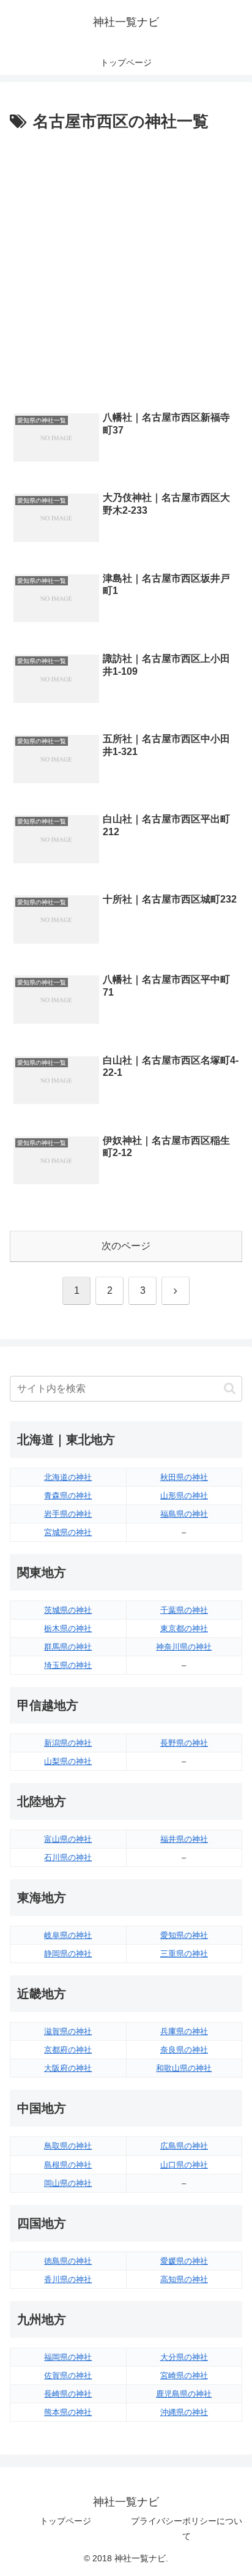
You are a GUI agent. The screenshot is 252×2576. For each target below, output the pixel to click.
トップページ (65, 2521)
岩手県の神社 (68, 1514)
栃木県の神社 (68, 1628)
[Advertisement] (126, 268)
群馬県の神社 (68, 1647)
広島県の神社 (184, 2146)
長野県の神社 (184, 1743)
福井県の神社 (184, 1839)
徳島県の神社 (68, 2261)
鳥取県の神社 (68, 2146)
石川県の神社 (68, 1857)
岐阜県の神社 (68, 1935)
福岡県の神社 (68, 2357)
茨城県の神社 (68, 1610)
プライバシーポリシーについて (187, 2529)
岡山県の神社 (68, 2183)
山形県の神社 (184, 1496)
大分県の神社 (184, 2357)
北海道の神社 (68, 1477)
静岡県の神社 (68, 1954)
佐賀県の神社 (68, 2375)
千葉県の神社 (184, 1610)
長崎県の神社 (68, 2394)
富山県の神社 (68, 1839)
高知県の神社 (184, 2279)
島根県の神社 (68, 2165)
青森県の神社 (68, 1496)
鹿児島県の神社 (184, 2394)
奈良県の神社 (184, 2050)
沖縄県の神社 (184, 2412)
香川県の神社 (68, 2279)
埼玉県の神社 (68, 1665)
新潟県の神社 (68, 1743)
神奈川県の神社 (184, 1647)
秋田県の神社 (184, 1477)
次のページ (126, 1246)
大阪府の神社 (68, 2068)
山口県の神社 (184, 2165)
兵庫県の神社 (184, 2031)
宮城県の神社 (68, 1532)
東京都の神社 (184, 1628)
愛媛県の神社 (184, 2261)
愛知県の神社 (184, 1935)
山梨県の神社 (68, 1761)
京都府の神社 (68, 2050)
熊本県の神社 (68, 2412)
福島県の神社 (184, 1514)
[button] (230, 1388)
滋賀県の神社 (68, 2031)
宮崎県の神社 (184, 2375)
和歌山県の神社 (184, 2068)
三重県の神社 (184, 1954)
